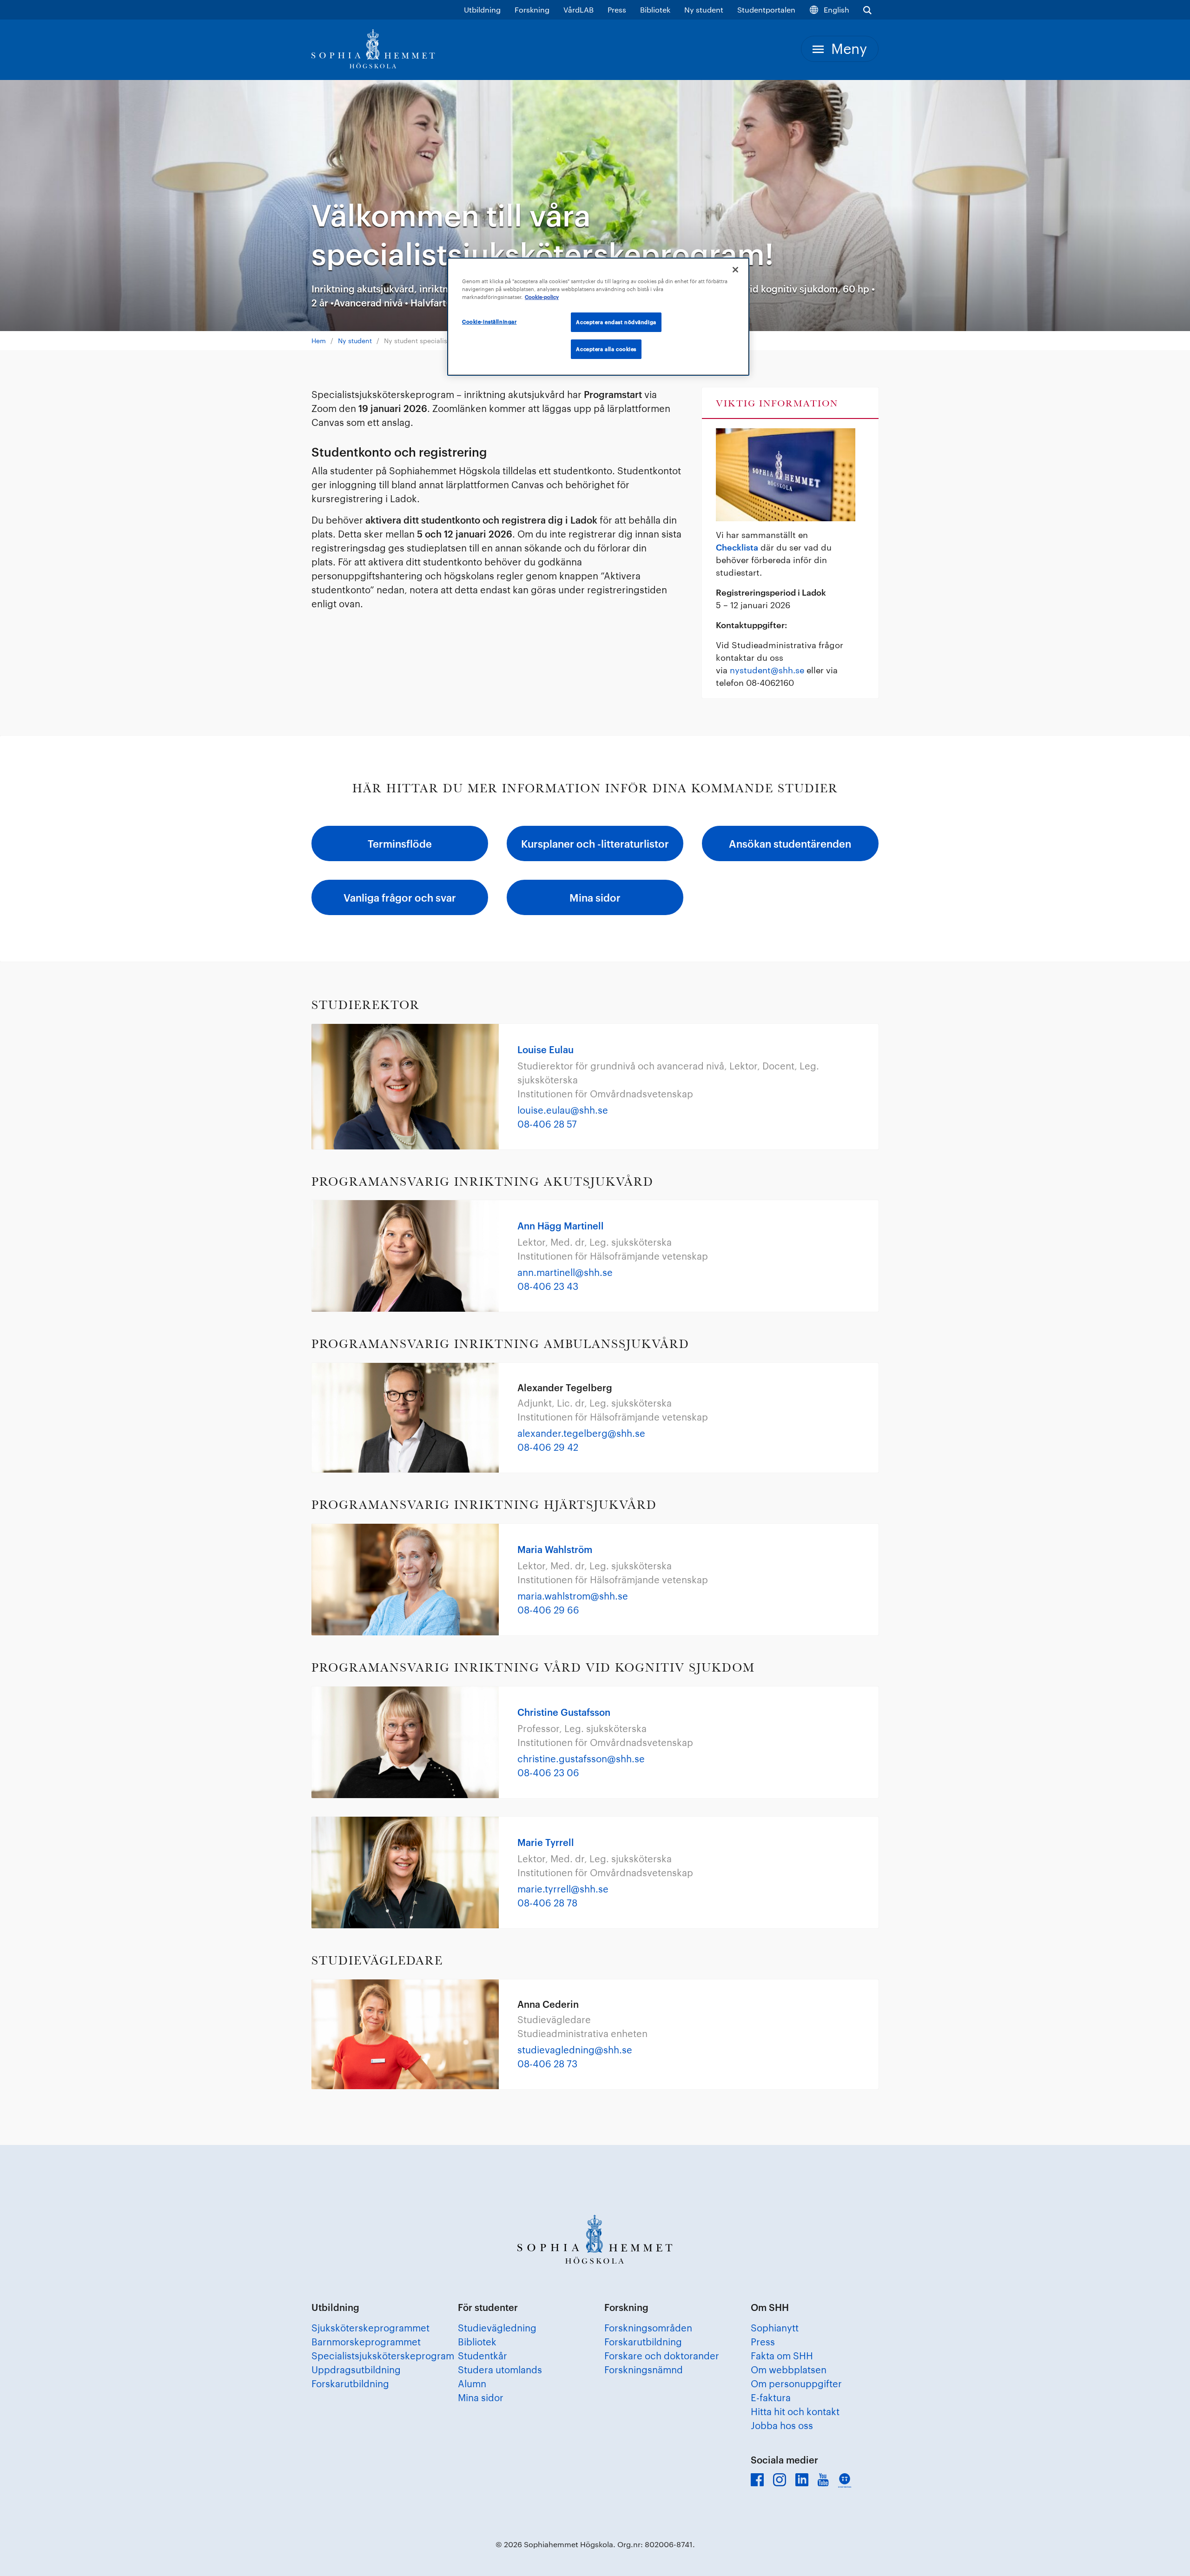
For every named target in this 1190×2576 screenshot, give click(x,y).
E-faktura (771, 2397)
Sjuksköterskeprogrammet (370, 2328)
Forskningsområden (648, 2328)
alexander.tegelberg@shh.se (581, 1433)
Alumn (472, 2383)
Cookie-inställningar (489, 322)
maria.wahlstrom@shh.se (573, 1596)
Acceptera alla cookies (606, 349)
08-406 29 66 (548, 1610)
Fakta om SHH (782, 2356)
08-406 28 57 (547, 1124)
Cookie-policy (542, 297)
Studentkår (483, 2356)
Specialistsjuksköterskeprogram (383, 2356)
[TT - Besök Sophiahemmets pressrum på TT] (845, 2480)
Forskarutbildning (350, 2383)
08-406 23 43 (548, 1286)
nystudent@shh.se (767, 670)
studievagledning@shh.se (575, 2050)
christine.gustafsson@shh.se (581, 1759)
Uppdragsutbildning (356, 2370)
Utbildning (482, 10)
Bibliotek (655, 10)
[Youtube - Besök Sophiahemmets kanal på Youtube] (823, 2480)
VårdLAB (578, 10)
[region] (598, 317)
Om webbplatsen (789, 2370)
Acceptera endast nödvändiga (616, 322)
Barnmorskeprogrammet (366, 2342)
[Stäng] (735, 270)
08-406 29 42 (548, 1447)
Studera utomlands (500, 2370)
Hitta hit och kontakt (795, 2411)
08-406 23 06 (548, 1773)
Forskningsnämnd (644, 2370)
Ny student (704, 10)
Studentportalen (766, 10)
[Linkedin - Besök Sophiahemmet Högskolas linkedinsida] (802, 2480)
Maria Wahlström (555, 1549)
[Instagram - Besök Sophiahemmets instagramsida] (780, 2480)
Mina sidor (481, 2397)
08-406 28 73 (547, 2064)
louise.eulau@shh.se (563, 1110)
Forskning (532, 10)
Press (617, 10)
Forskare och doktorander (662, 2356)
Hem (319, 341)
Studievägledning (497, 2328)
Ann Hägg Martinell (561, 1226)
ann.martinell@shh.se (565, 1272)
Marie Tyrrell (546, 1842)
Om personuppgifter (796, 2383)
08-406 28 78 (547, 1903)
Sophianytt (775, 2328)
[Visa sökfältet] (867, 10)
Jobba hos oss (782, 2425)
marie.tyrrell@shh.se (563, 1889)
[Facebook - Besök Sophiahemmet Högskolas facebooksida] (757, 2480)
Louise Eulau (545, 1049)
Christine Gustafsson (564, 1712)
